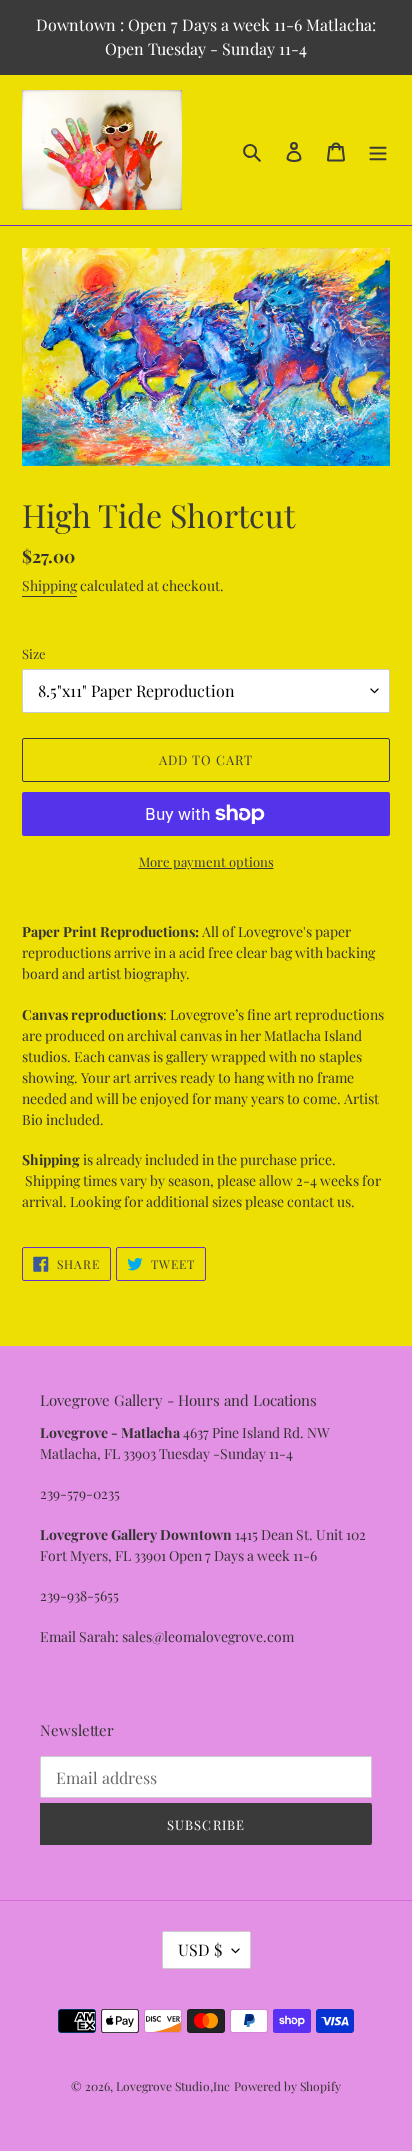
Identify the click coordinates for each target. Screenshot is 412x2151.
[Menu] (378, 149)
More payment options (206, 861)
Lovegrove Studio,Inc (173, 2086)
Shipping (49, 585)
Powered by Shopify (287, 2086)
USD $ (200, 1949)
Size (34, 653)
